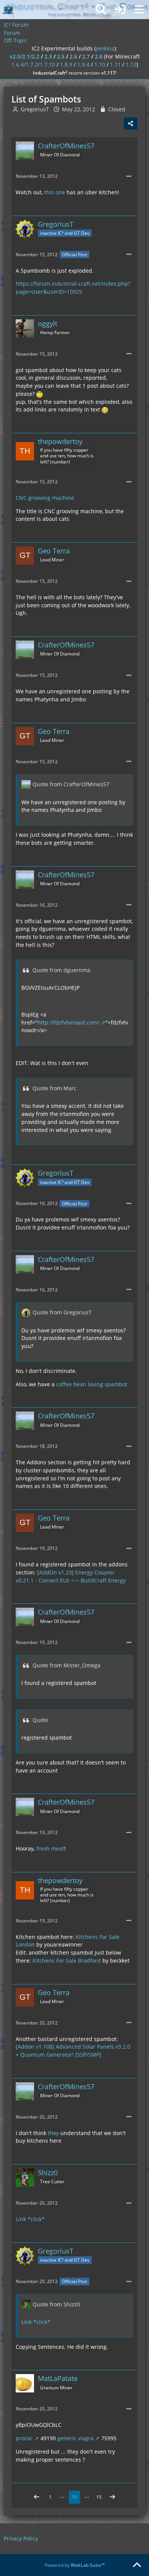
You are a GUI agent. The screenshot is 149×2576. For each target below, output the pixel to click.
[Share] (131, 124)
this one (55, 192)
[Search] (101, 10)
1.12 (131, 64)
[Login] (120, 10)
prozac (24, 2438)
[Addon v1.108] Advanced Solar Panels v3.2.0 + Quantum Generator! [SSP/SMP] (73, 2051)
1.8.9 (66, 64)
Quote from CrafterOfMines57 (71, 784)
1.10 (100, 64)
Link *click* (30, 2219)
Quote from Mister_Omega (66, 1665)
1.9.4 (83, 64)
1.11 (115, 64)
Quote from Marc (54, 1088)
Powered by (75, 2565)
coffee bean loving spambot (92, 1384)
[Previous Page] (37, 2497)
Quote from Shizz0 (56, 2304)
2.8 (99, 56)
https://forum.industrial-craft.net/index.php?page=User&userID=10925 (73, 288)
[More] (129, 176)
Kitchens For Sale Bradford (67, 1960)
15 (99, 2497)
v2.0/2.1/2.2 (24, 56)
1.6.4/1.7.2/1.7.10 (33, 64)
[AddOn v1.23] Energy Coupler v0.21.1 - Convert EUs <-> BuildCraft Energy (71, 1576)
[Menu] (139, 10)
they (53, 2133)
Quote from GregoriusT (62, 1312)
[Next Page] (112, 2497)
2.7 (86, 56)
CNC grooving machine (45, 498)
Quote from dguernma (61, 970)
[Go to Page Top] (137, 2565)
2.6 (73, 56)
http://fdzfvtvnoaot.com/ (68, 1022)
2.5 (61, 56)
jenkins (105, 48)
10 (74, 2497)
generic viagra (75, 2438)
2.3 (48, 56)
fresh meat (50, 1848)
